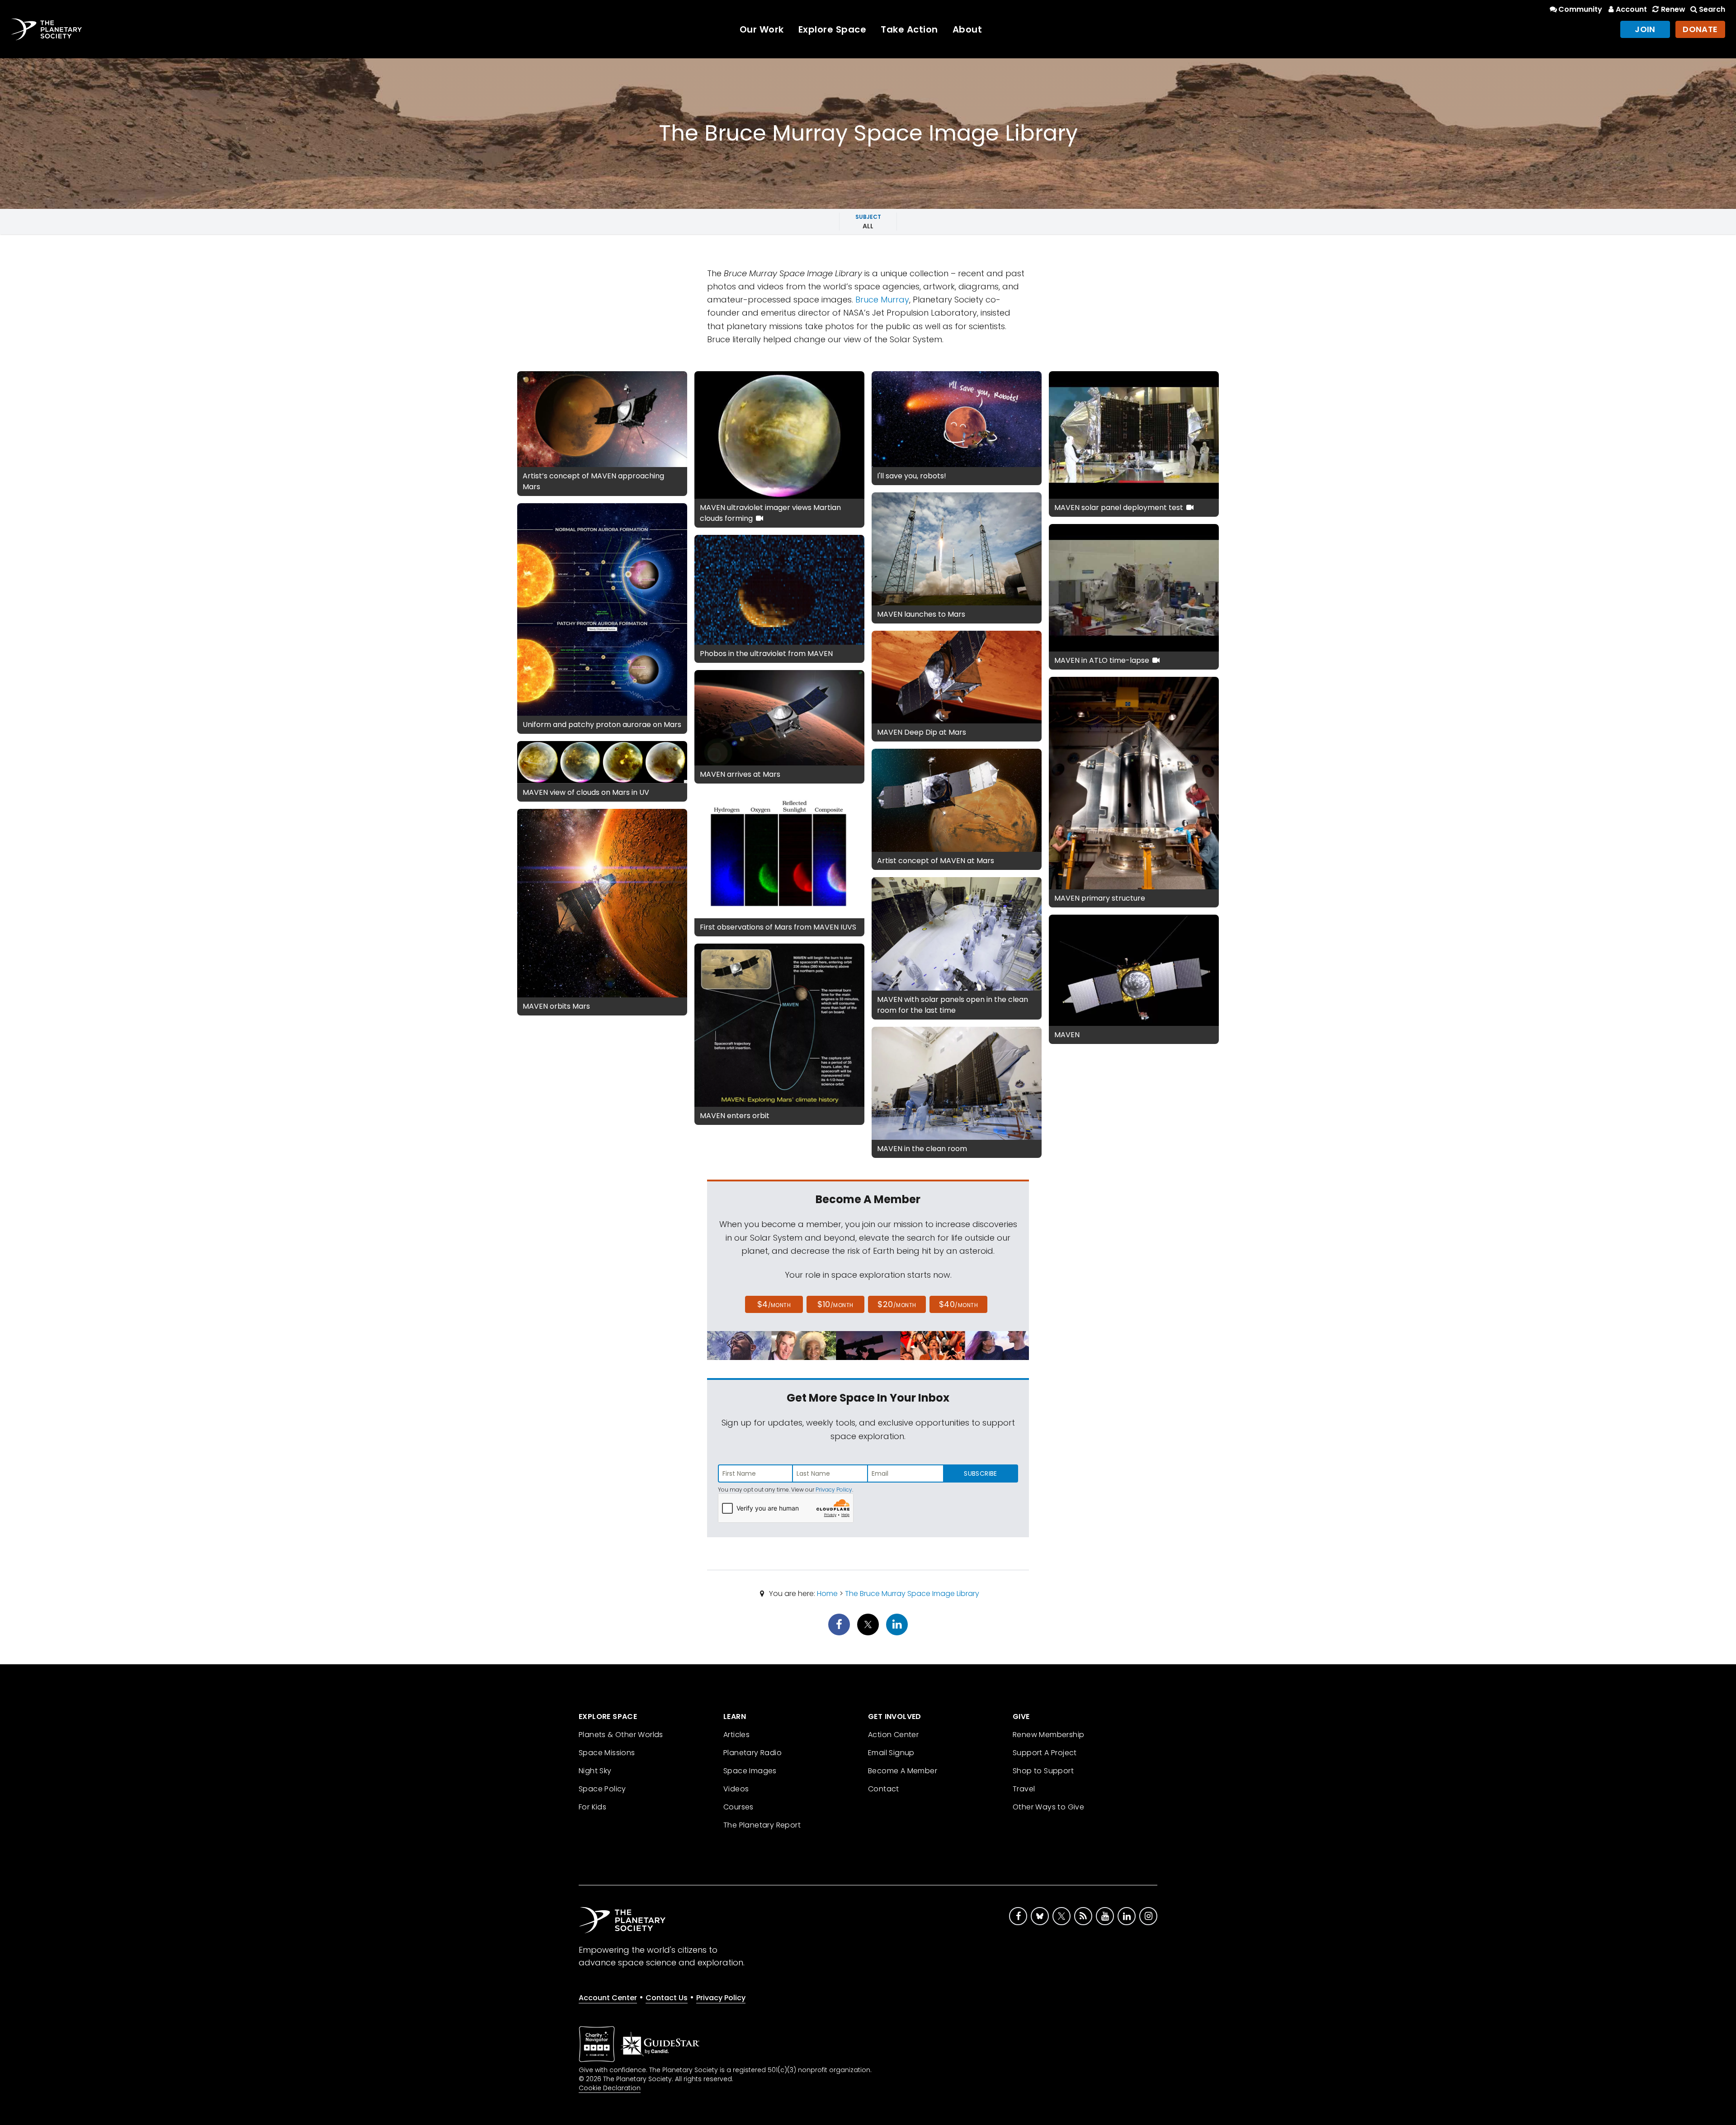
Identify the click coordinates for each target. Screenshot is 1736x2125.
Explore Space (833, 29)
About (967, 29)
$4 (774, 1304)
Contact (884, 1789)
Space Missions (607, 1753)
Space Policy (602, 1789)
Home (827, 1594)
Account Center (608, 1998)
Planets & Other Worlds (621, 1735)
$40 (958, 1304)
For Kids (592, 1807)
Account (1631, 9)
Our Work (762, 29)
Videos (736, 1789)
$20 (897, 1304)
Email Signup (891, 1753)
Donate (1700, 29)
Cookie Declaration (610, 2088)
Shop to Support (1043, 1771)
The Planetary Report (762, 1825)
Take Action (909, 29)
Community (1580, 9)
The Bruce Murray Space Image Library (912, 1594)
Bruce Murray (882, 300)
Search (1712, 9)
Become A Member (903, 1771)
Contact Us (667, 1998)
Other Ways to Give (1048, 1807)
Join (1645, 29)
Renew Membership (1048, 1735)
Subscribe (980, 1473)
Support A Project (1045, 1753)
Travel (1024, 1789)
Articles (736, 1735)
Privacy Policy (834, 1490)
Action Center (893, 1735)
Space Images (750, 1771)
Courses (738, 1807)
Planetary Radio (752, 1753)
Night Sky (595, 1771)
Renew (1673, 9)
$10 (835, 1304)
